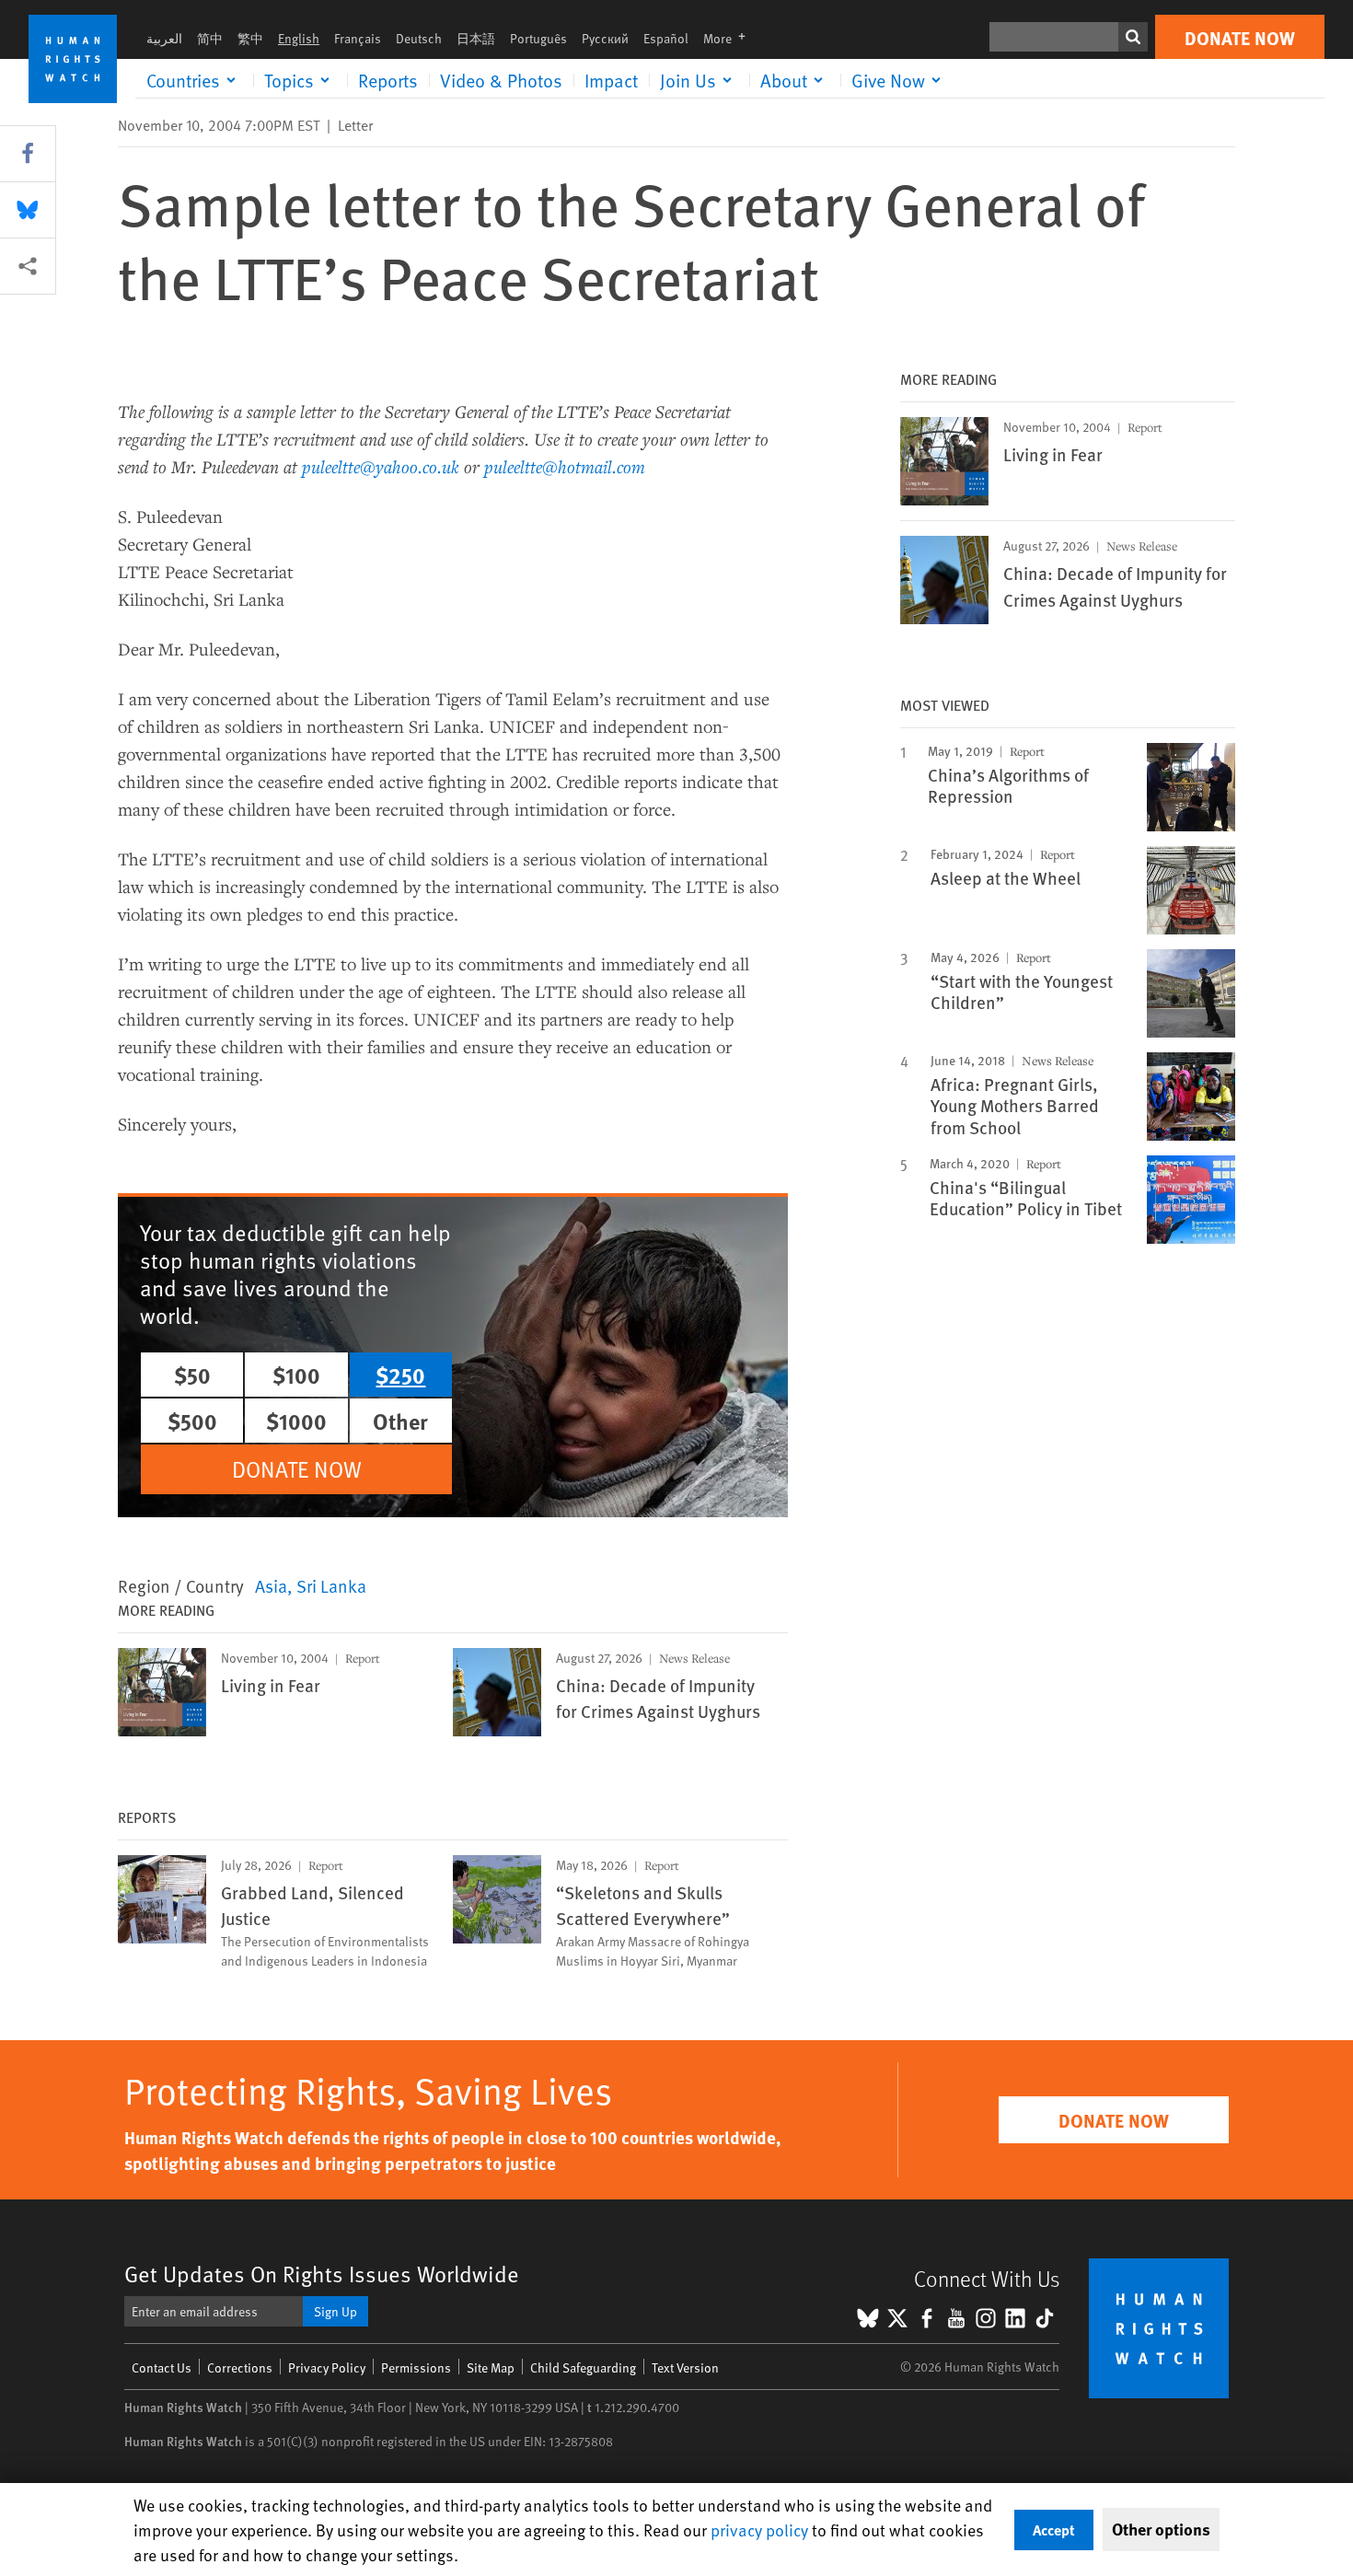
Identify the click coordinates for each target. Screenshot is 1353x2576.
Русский (605, 38)
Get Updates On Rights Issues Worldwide (322, 2274)
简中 (210, 38)
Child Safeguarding (583, 2367)
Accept (1054, 2530)
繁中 (250, 38)
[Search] (1133, 37)
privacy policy (759, 2530)
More (730, 38)
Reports (388, 80)
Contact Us (162, 2367)
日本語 (476, 38)
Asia (271, 1585)
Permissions (416, 2367)
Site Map (491, 2367)
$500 (192, 1421)
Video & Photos (501, 80)
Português (538, 38)
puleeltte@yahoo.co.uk (381, 466)
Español (666, 38)
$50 (192, 1375)
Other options (1161, 2529)
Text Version (685, 2367)
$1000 (296, 1421)
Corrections (240, 2367)
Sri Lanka (331, 1585)
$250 (400, 1375)
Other (400, 1421)
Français (358, 38)
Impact (611, 80)
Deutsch (419, 38)
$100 (296, 1375)
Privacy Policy (327, 2367)
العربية (164, 38)
